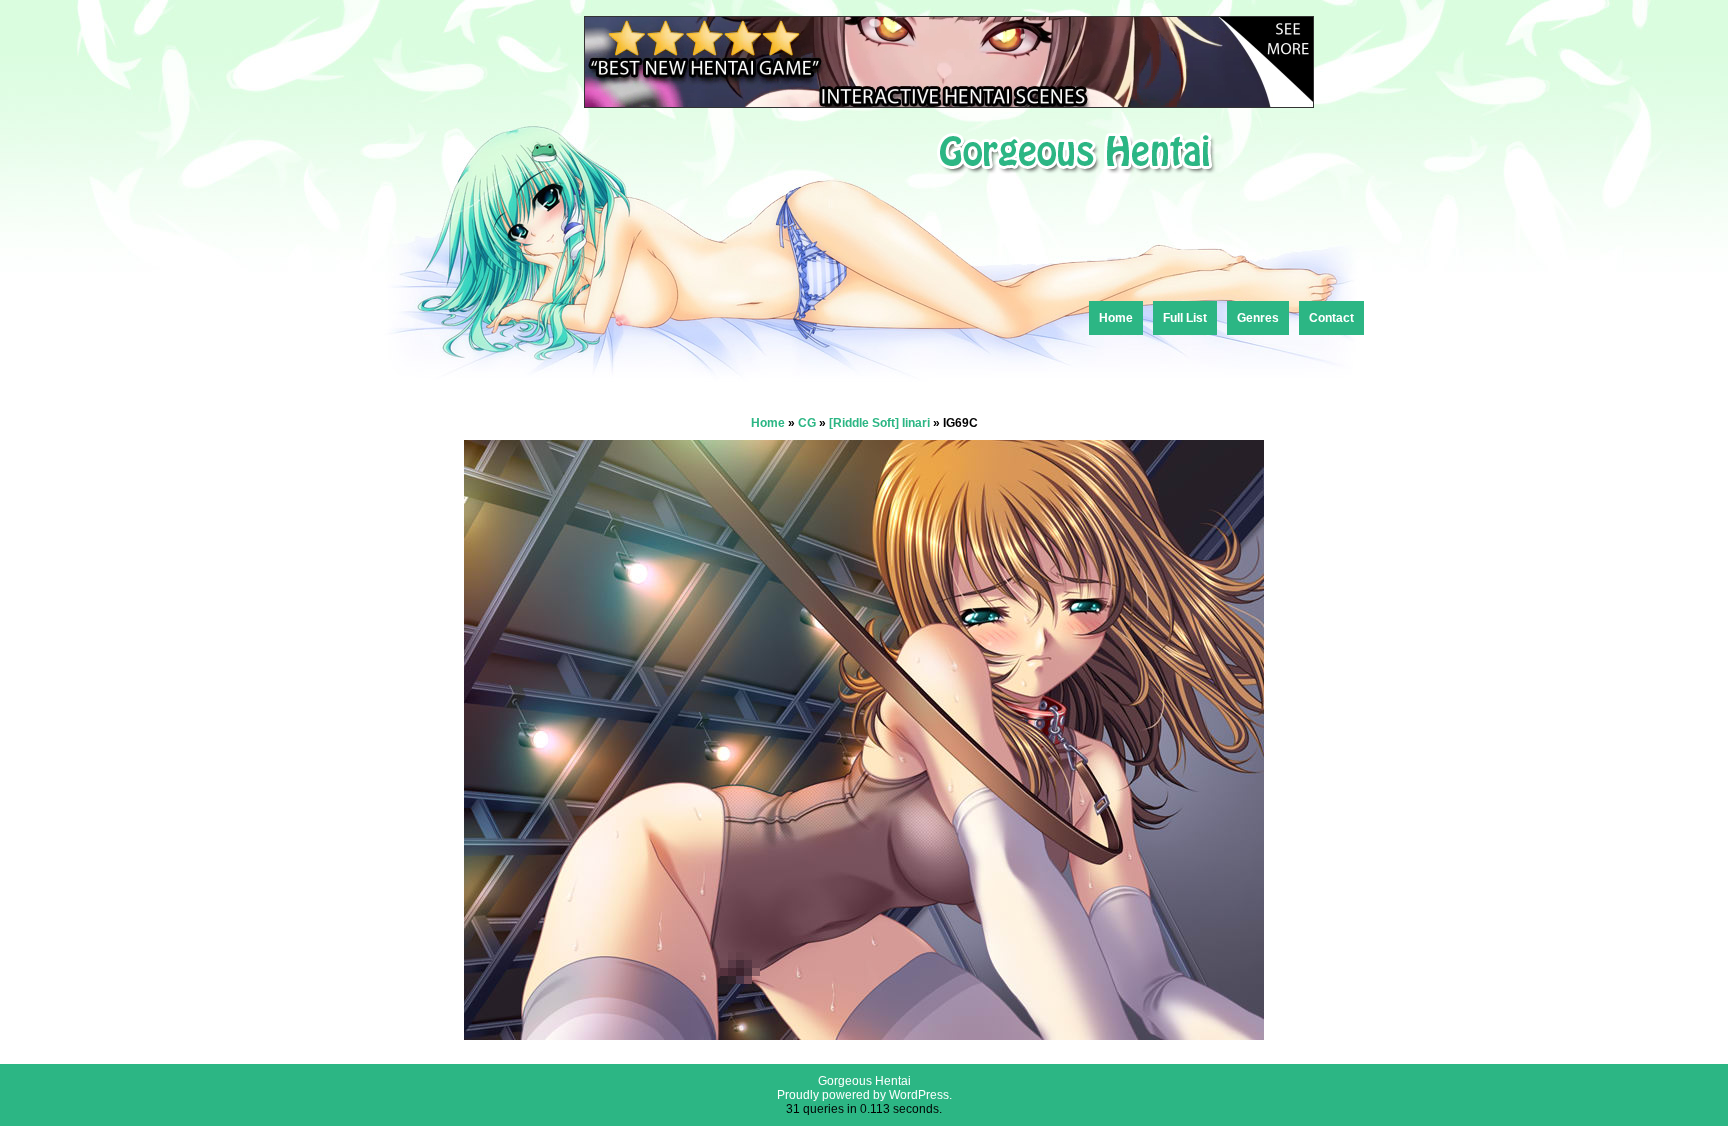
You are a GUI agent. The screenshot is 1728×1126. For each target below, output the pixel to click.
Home (1116, 318)
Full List (1185, 318)
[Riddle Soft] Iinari (879, 423)
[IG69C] (864, 1034)
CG (807, 423)
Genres (1258, 318)
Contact (1331, 318)
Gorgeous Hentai (864, 1081)
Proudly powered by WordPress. (864, 1095)
